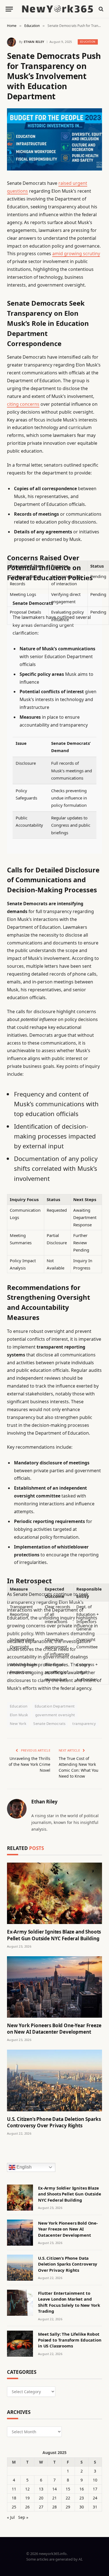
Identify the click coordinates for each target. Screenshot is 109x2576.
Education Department (55, 1706)
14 (54, 2489)
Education (88, 42)
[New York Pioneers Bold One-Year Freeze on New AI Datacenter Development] (54, 1987)
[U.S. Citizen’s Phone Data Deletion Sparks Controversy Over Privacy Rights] (54, 2080)
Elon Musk (19, 1715)
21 (54, 2498)
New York (18, 1724)
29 (68, 2507)
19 (27, 2498)
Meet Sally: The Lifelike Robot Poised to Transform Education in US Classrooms (70, 2340)
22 (68, 2498)
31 (95, 2507)
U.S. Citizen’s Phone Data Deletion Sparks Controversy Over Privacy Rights (54, 2122)
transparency (84, 1724)
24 (95, 2498)
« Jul (11, 2517)
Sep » (23, 2517)
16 (82, 2489)
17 (95, 2489)
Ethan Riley (34, 42)
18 (14, 2498)
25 (14, 2507)
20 (41, 2498)
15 (68, 2489)
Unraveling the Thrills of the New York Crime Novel (29, 1764)
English (23, 2167)
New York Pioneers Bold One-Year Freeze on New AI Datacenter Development (54, 2029)
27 (41, 2507)
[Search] (100, 9)
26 (27, 2507)
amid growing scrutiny (76, 254)
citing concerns (23, 404)
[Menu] (9, 9)
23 (82, 2498)
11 (14, 2489)
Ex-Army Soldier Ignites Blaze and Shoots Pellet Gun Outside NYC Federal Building (54, 1935)
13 (41, 2489)
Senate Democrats (49, 1724)
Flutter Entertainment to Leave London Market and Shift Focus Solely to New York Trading (69, 2302)
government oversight (55, 1715)
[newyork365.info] (57, 9)
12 (27, 2489)
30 (82, 2507)
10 (95, 2480)
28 (54, 2507)
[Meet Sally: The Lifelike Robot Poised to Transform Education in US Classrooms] (20, 2344)
